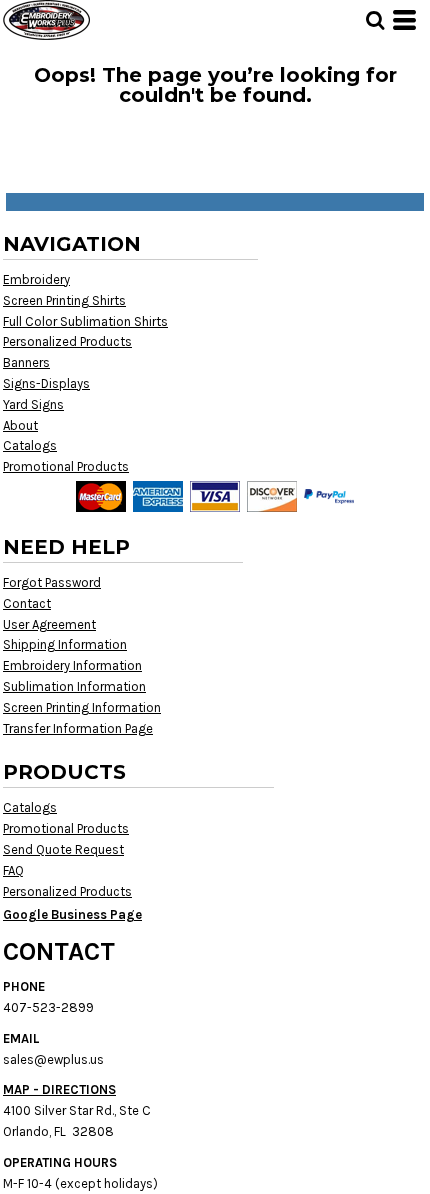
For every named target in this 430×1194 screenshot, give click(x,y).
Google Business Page (72, 914)
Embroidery (36, 279)
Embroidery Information (72, 665)
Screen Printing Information (82, 707)
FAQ (13, 870)
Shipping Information (65, 644)
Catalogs (30, 445)
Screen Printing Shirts (64, 300)
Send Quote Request (63, 849)
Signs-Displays (46, 383)
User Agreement (49, 624)
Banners (26, 362)
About (20, 425)
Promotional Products (66, 466)
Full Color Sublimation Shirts (85, 321)
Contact (27, 603)
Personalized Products (67, 341)
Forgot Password (52, 582)
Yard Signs (33, 404)
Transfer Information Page (78, 728)
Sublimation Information (74, 686)
